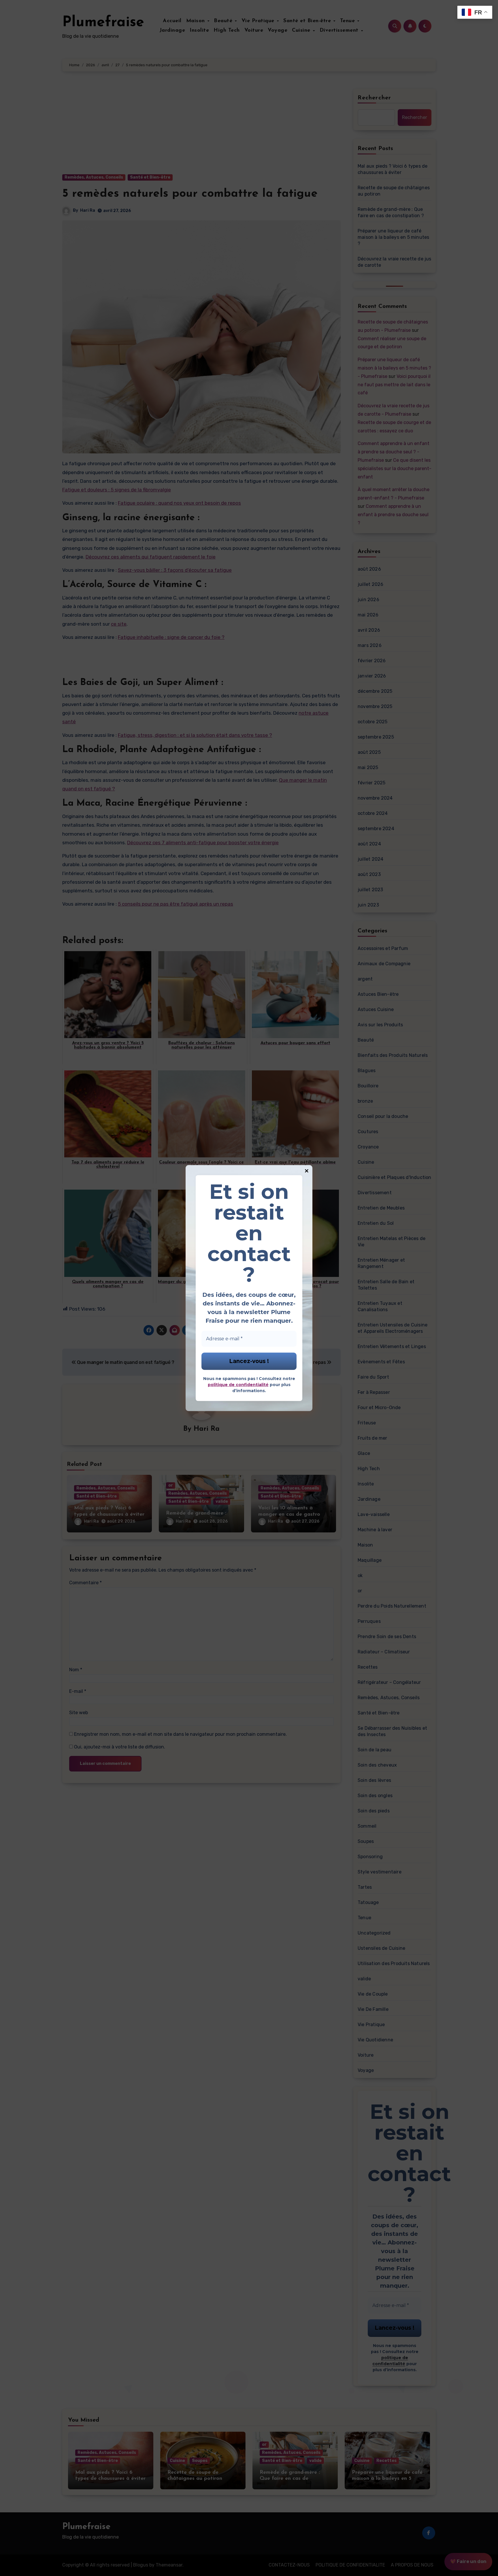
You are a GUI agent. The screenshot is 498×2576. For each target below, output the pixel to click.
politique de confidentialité (238, 1385)
